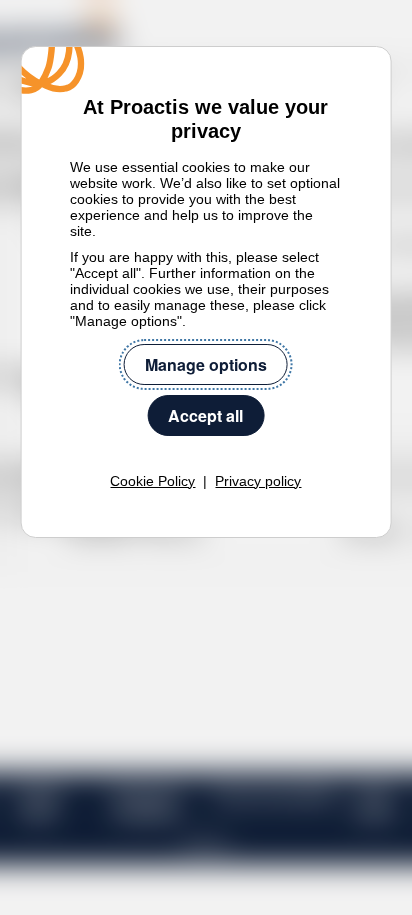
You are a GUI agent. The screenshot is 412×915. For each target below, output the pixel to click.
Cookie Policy (152, 481)
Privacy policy (258, 481)
